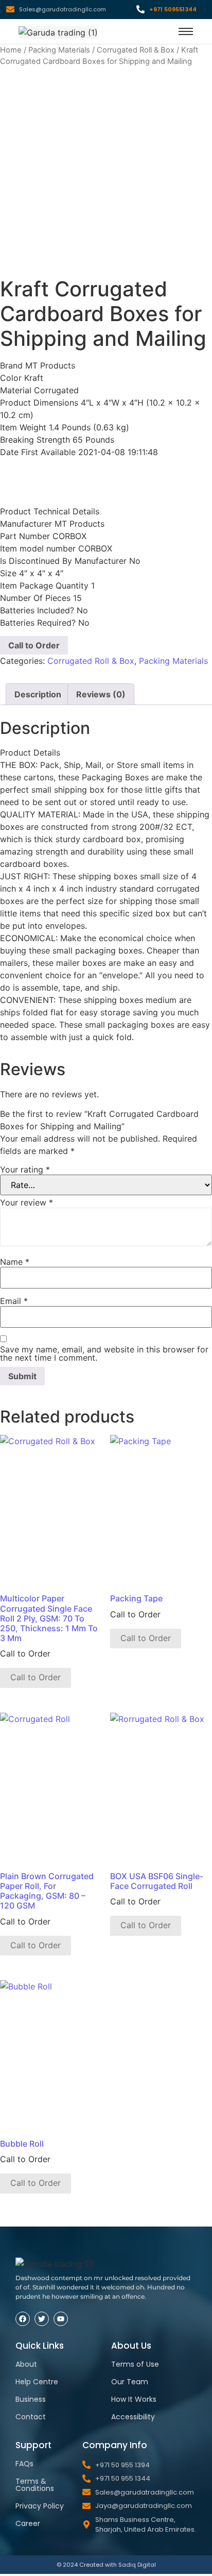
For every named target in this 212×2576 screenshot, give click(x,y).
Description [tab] (38, 694)
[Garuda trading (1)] (58, 32)
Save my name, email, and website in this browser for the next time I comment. (104, 1353)
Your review (26, 1202)
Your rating (25, 1169)
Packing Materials (59, 50)
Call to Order (34, 645)
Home (11, 50)
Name (15, 1262)
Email (14, 1301)
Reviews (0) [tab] (101, 694)
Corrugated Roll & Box (136, 50)
